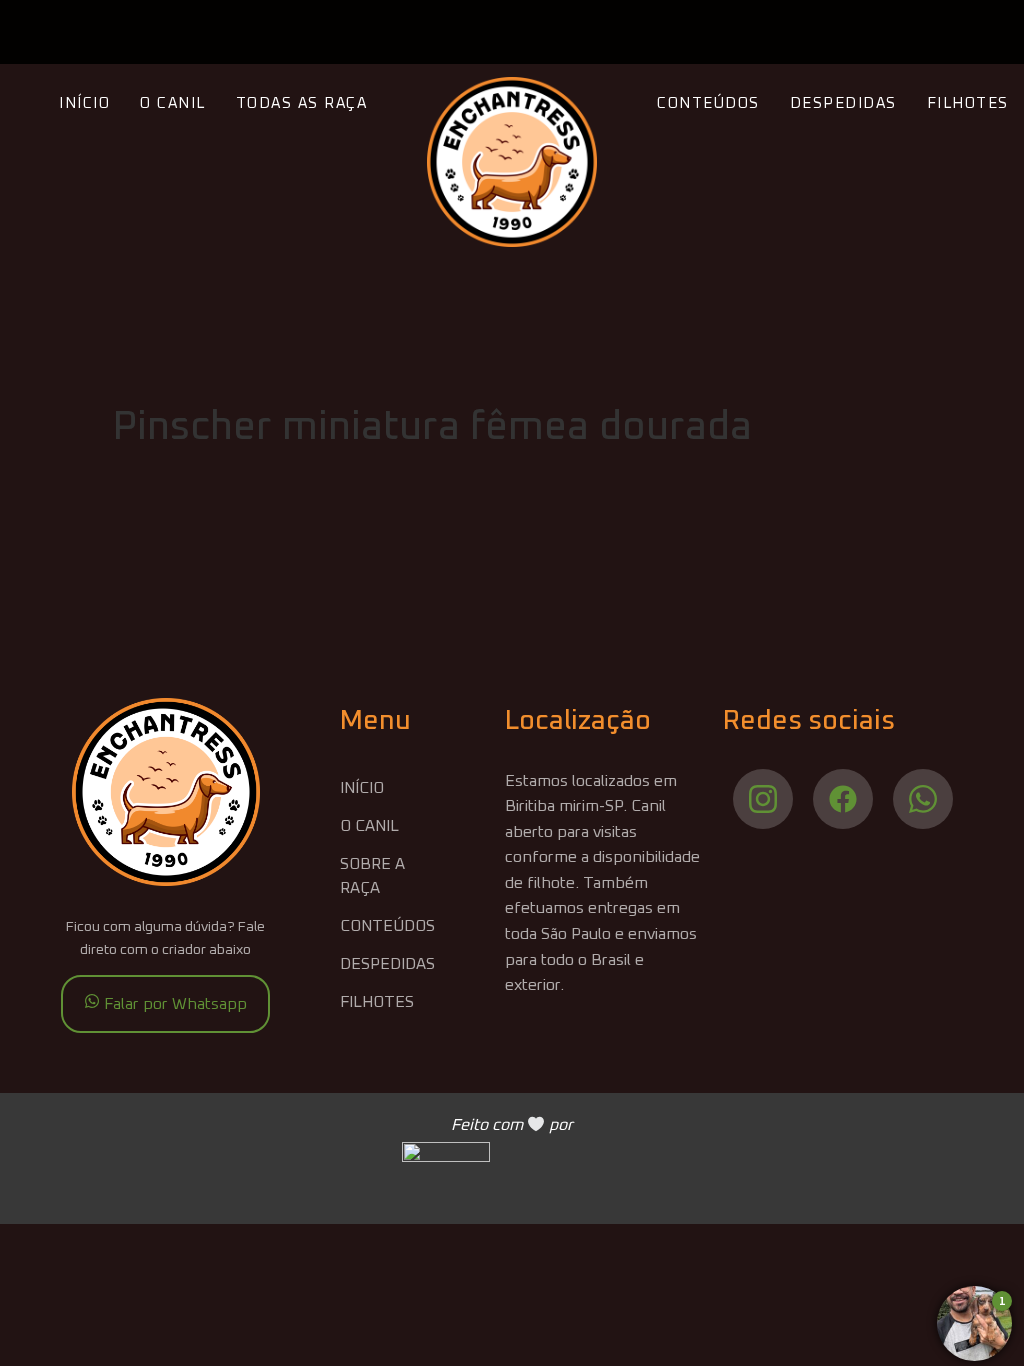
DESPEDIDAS (843, 103)
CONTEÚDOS (708, 103)
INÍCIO (84, 103)
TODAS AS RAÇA (302, 103)
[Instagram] (763, 799)
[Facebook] (843, 799)
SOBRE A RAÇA (372, 876)
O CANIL (173, 103)
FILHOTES (968, 103)
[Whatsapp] (923, 799)
